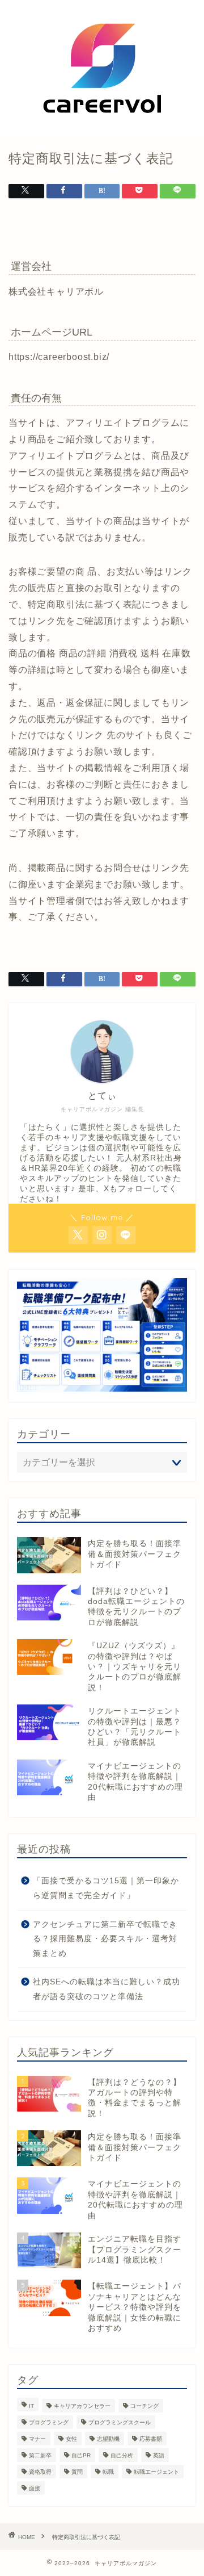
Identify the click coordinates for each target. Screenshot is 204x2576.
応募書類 (151, 2439)
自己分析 (122, 2455)
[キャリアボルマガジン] (102, 127)
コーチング (144, 2406)
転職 (108, 2472)
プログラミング (49, 2422)
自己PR (81, 2455)
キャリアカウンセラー (82, 2406)
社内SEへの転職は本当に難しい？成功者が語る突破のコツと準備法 (107, 1989)
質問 (77, 2472)
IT (31, 2406)
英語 (159, 2455)
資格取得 (40, 2472)
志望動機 (108, 2439)
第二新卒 (40, 2455)
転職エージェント (156, 2472)
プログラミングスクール (120, 2422)
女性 (71, 2439)
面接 (35, 2488)
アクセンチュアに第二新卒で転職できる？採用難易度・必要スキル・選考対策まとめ (105, 1939)
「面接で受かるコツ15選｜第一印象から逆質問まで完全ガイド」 (106, 1888)
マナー (37, 2439)
